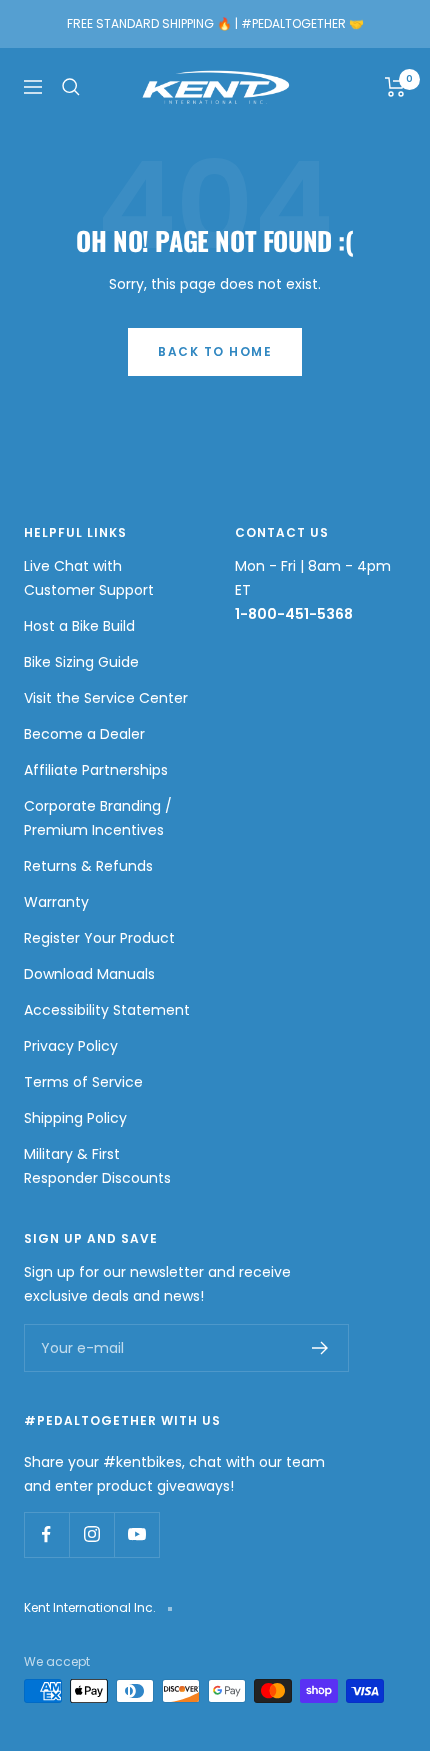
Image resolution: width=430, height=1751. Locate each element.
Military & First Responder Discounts (97, 1166)
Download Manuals (89, 974)
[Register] (320, 1348)
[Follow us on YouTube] (136, 1534)
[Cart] (395, 87)
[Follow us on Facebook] (46, 1534)
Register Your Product (99, 938)
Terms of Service (83, 1082)
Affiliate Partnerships (96, 770)
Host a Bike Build (79, 626)
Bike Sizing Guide (81, 662)
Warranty (56, 902)
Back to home (215, 351)
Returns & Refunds (88, 866)
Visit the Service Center (106, 698)
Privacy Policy (71, 1046)
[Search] (71, 87)
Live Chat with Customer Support (89, 578)
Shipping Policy (75, 1118)
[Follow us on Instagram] (91, 1534)
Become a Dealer (84, 734)
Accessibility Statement (107, 1010)
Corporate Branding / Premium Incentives (98, 818)
